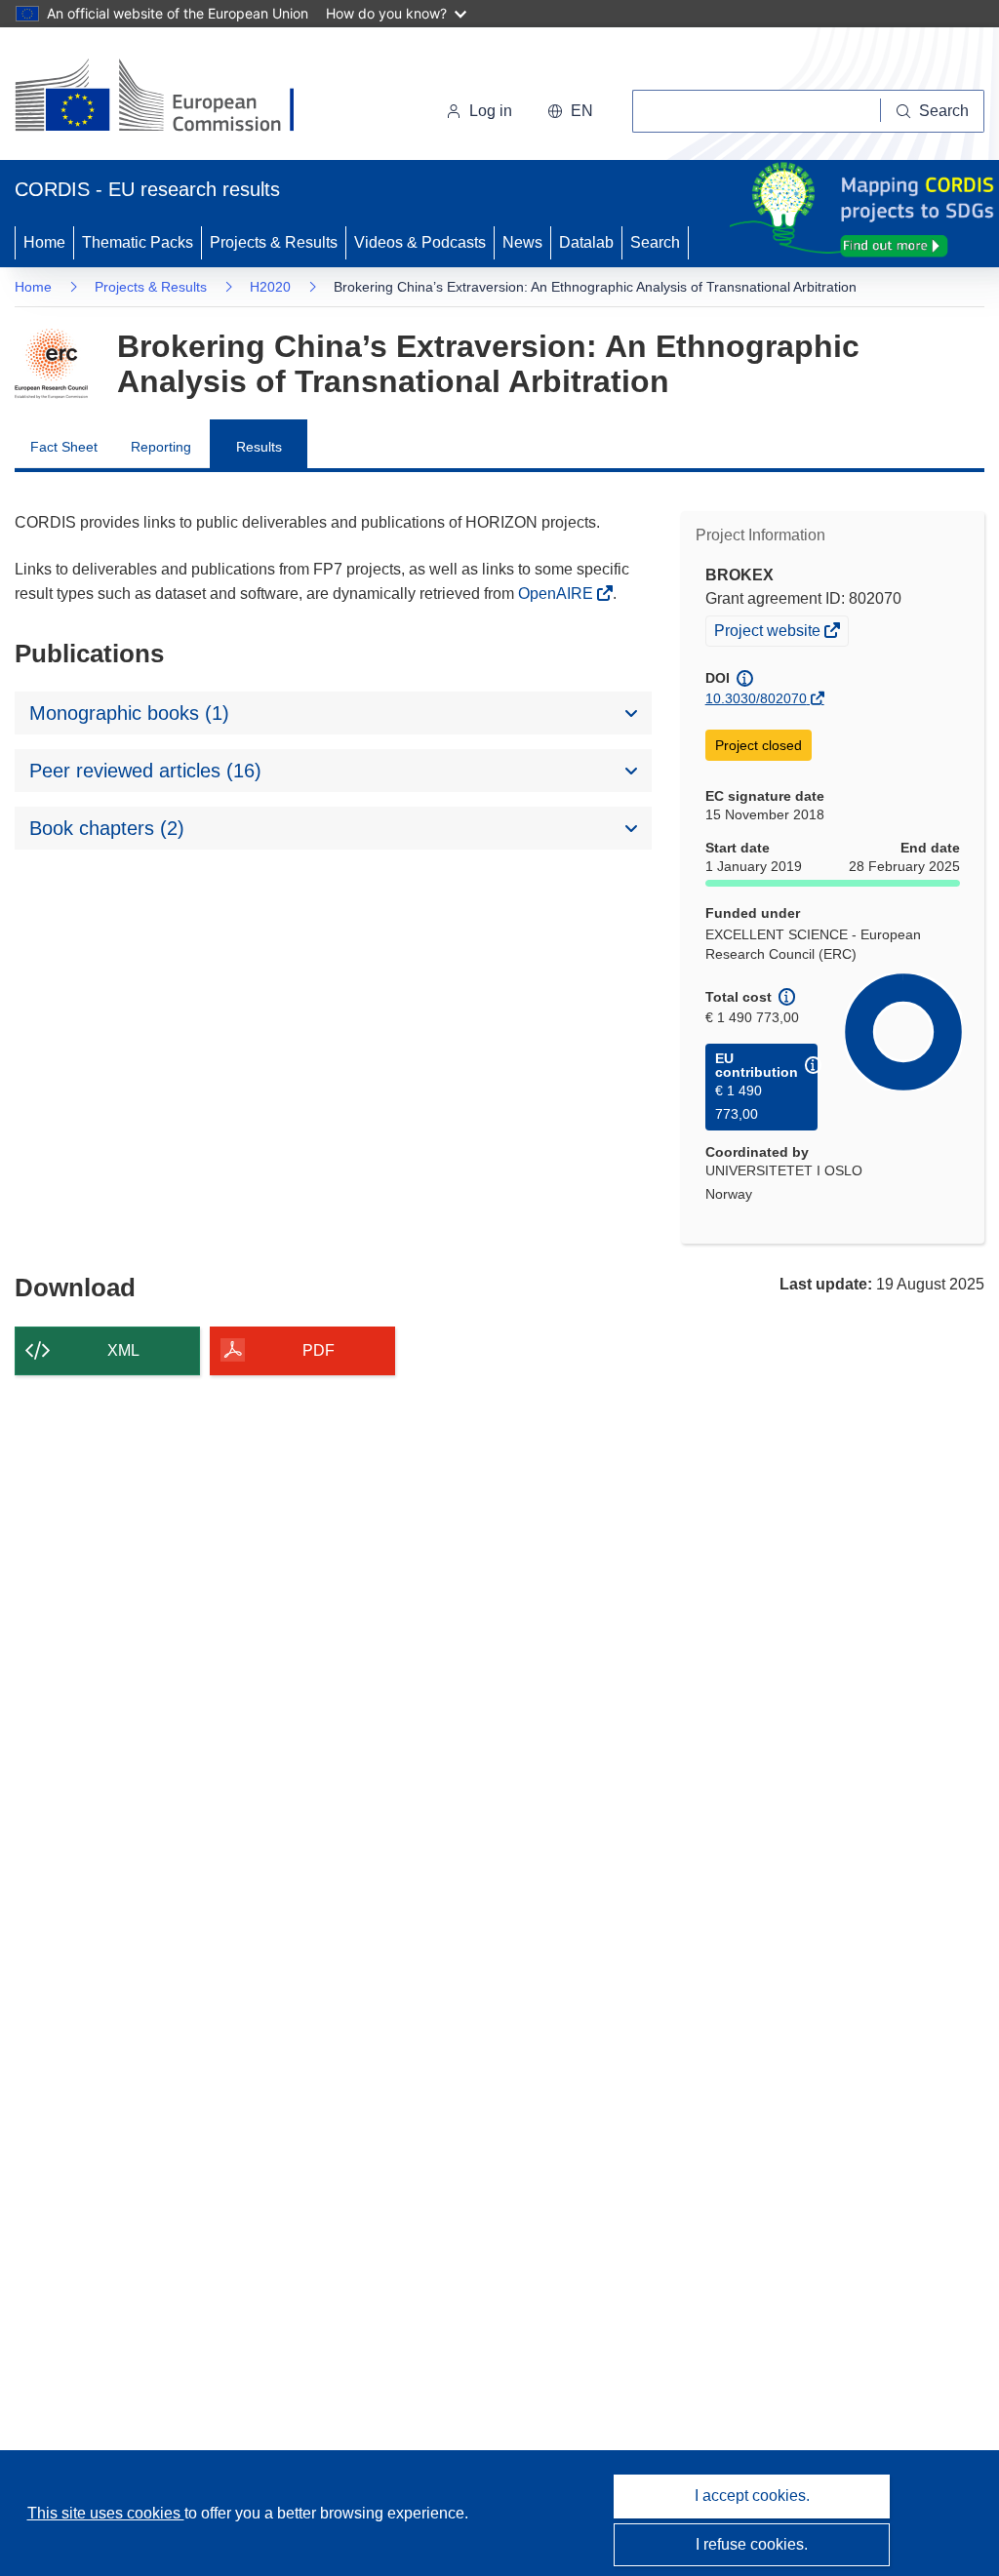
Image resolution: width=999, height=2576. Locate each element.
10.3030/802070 (756, 698)
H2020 (270, 287)
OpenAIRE (558, 594)
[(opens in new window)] (172, 98)
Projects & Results (274, 242)
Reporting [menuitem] (161, 447)
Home (44, 242)
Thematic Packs (138, 242)
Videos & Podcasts (420, 242)
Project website (769, 633)
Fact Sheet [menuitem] (64, 447)
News (522, 242)
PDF (319, 1350)
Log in (491, 111)
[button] (570, 111)
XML (123, 1350)
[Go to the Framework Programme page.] (51, 364)
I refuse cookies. (752, 2544)
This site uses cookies (106, 2513)
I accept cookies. (752, 2496)
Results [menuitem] (259, 447)
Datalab (586, 242)
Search (655, 242)
